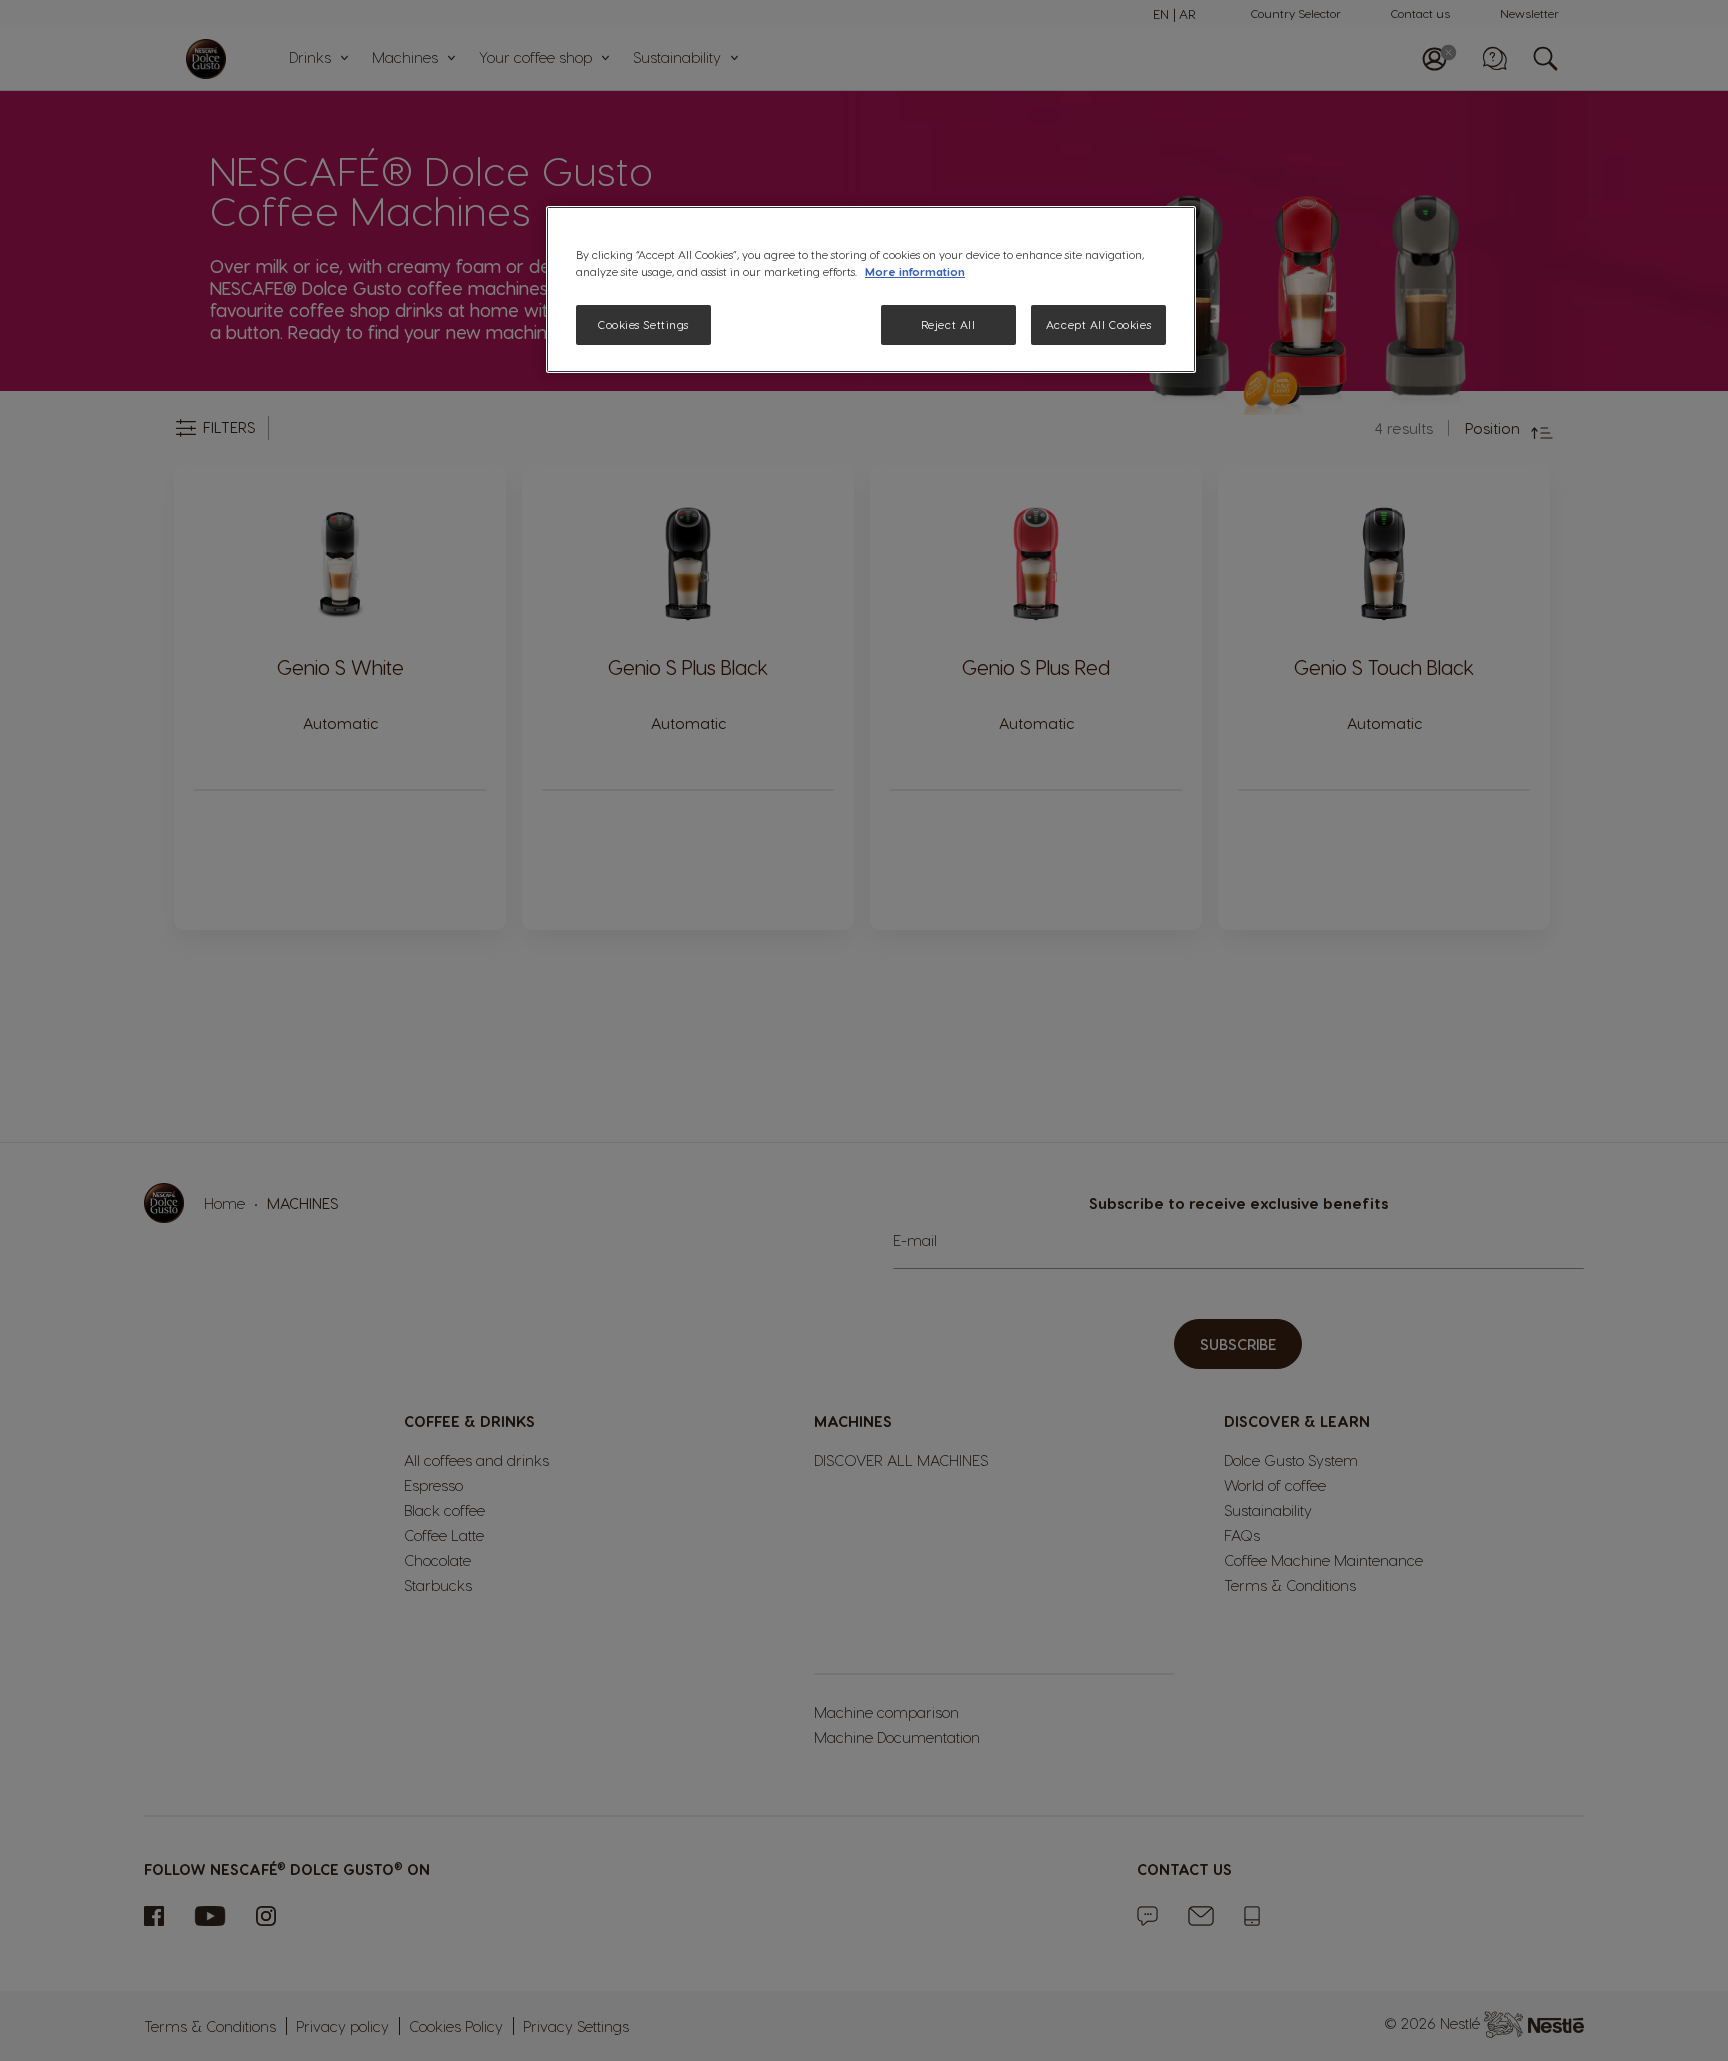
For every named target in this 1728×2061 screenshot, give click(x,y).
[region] (871, 289)
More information (915, 271)
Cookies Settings (643, 324)
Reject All (948, 324)
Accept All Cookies (1098, 324)
